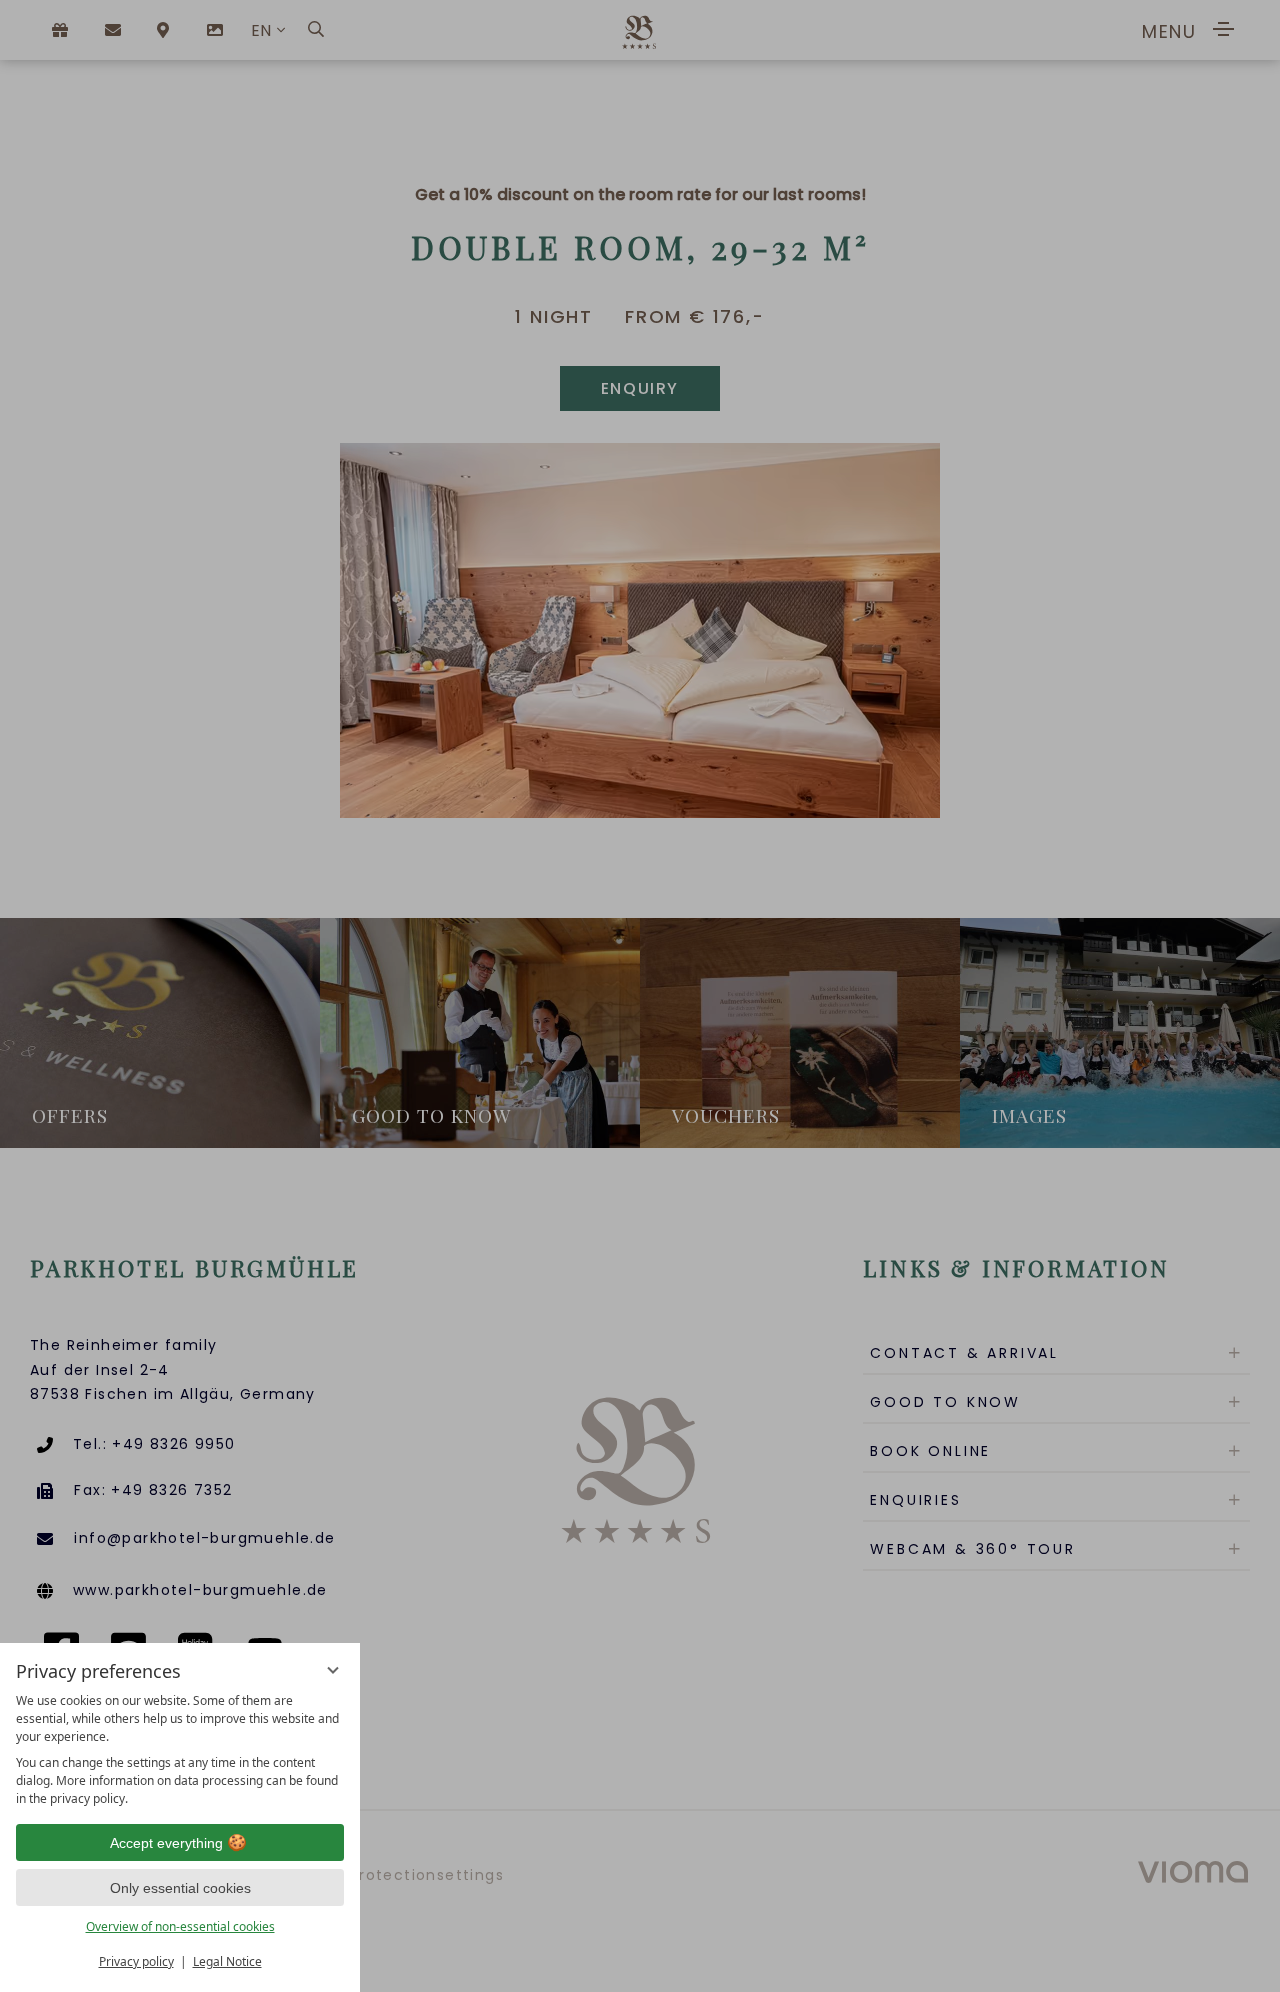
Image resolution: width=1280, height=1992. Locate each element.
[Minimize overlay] (333, 1670)
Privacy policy (136, 1961)
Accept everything (166, 1843)
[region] (180, 1750)
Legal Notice (227, 1961)
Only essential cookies (180, 1888)
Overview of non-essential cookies (180, 1926)
